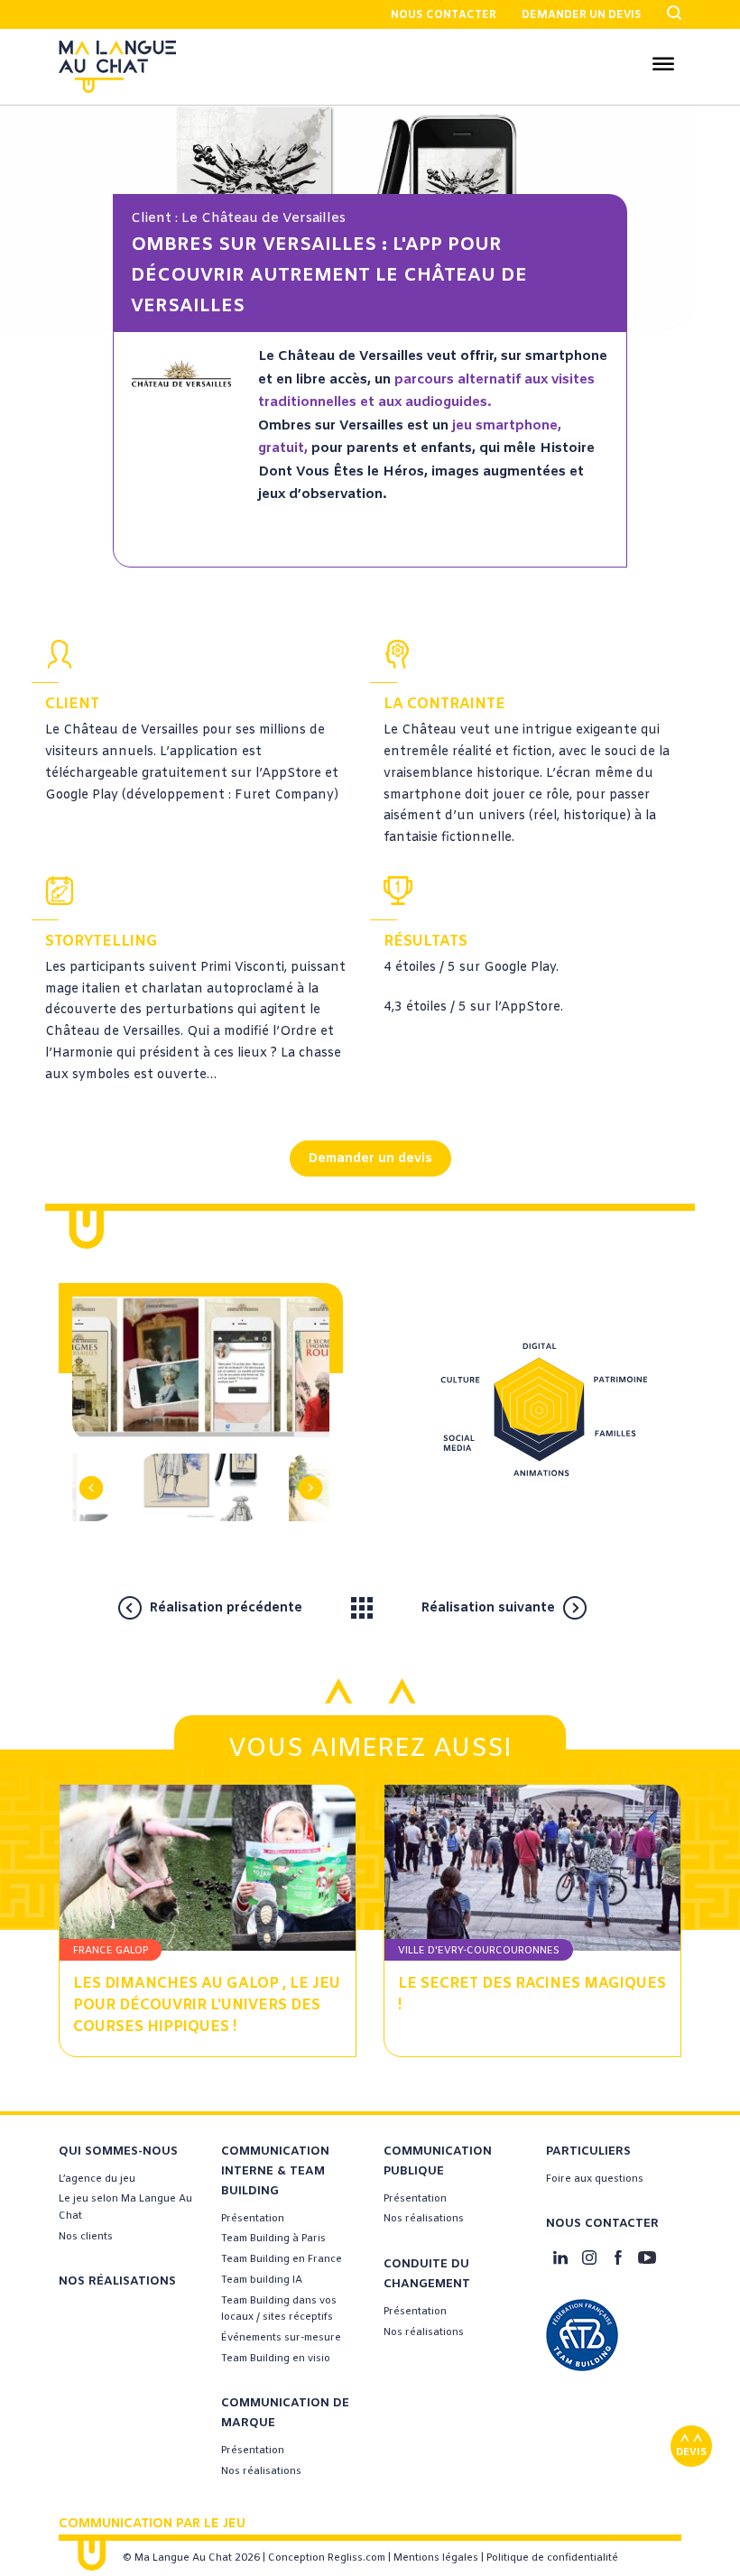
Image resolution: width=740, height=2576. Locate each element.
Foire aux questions (595, 2179)
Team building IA (262, 2280)
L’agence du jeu (97, 2179)
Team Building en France (282, 2259)
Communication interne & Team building (275, 2171)
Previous (100, 1460)
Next (303, 1460)
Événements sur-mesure (281, 2338)
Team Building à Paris (273, 2239)
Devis (691, 2452)
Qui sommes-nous (118, 2151)
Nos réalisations (117, 2281)
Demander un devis (582, 15)
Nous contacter (444, 15)
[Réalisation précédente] (323, 1607)
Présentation (253, 2219)
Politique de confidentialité (552, 2558)
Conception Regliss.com (327, 2558)
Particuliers (588, 2151)
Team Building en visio (276, 2359)
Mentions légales (436, 2558)
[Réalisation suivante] (610, 1607)
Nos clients (86, 2237)
